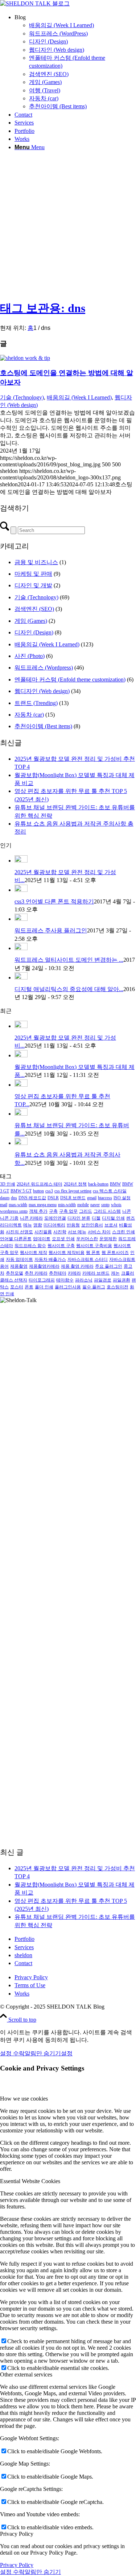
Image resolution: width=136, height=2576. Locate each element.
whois (116, 1205)
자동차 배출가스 (50, 1259)
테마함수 (65, 1280)
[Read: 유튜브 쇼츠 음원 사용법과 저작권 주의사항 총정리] (21, 1143)
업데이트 (42, 1239)
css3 (49, 1191)
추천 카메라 (36, 1273)
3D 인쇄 (8, 1184)
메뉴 (28, 1225)
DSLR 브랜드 (73, 1198)
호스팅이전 (118, 1287)
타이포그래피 (42, 1280)
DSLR (53, 1198)
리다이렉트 (11, 1225)
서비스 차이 (99, 1232)
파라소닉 (84, 1280)
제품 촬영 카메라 (77, 1266)
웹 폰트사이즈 (115, 1253)
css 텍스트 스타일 (110, 1191)
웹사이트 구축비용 (94, 1246)
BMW (115, 1184)
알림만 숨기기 (43, 2053)
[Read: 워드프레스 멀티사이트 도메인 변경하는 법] (21, 948)
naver (95, 1205)
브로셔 (111, 1225)
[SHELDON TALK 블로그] (35, 3)
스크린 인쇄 (123, 1232)
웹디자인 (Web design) (42, 691)
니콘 (127, 1211)
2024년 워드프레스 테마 (40, 1184)
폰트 (29, 1287)
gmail (92, 1198)
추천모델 (15, 1273)
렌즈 (131, 1218)
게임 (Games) (31, 621)
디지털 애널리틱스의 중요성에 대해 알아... (69, 989)
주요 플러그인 (109, 1266)
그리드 (86, 1211)
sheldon (23, 1955)
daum (5, 1198)
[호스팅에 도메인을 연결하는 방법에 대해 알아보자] (25, 358)
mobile (83, 1205)
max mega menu (43, 1205)
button (38, 1191)
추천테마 (58, 1273)
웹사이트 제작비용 (67, 1253)
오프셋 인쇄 (63, 1239)
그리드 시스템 (107, 1211)
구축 (53, 1211)
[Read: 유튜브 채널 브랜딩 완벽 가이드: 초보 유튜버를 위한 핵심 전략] (21, 1114)
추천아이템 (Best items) (43, 726)
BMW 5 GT (21, 1191)
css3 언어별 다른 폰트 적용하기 (54, 901)
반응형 (73, 1225)
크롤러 (128, 1273)
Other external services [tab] (26, 2374)
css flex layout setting (73, 1191)
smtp (105, 1205)
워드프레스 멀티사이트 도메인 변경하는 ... (69, 960)
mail (4, 1205)
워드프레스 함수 (30, 1246)
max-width (18, 1205)
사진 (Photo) (30, 656)
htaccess (105, 1198)
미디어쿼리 (54, 1225)
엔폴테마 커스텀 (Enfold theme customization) (70, 679)
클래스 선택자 (14, 1280)
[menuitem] (75, 62)
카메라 (74, 1273)
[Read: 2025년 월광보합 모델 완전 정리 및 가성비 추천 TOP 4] (21, 861)
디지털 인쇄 (113, 1218)
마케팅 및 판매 (33, 574)
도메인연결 (55, 1218)
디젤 (96, 1218)
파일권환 (121, 1280)
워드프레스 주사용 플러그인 (51, 930)
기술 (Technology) (22, 397)
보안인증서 (92, 1225)
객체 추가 (38, 1211)
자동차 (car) (29, 715)
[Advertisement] (68, 225)
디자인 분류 (79, 1218)
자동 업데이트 (19, 1259)
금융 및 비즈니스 (36, 562)
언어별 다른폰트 (16, 1239)
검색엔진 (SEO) (34, 609)
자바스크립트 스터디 (88, 1259)
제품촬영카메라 (44, 1266)
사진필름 (43, 1232)
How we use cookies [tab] (24, 2099)
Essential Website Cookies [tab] (30, 2181)
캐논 (115, 1273)
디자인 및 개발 (33, 585)
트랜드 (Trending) (36, 703)
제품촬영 (19, 1266)
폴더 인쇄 (44, 1287)
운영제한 (108, 1239)
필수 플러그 (94, 1287)
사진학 (60, 1232)
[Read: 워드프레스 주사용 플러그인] (21, 919)
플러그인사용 (68, 1287)
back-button (98, 1184)
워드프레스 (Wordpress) (44, 668)
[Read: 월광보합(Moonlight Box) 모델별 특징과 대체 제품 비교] (21, 1055)
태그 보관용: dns (43, 308)
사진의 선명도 (19, 1232)
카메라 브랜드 (96, 1273)
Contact (23, 1963)
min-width (67, 1205)
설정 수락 (12, 2053)
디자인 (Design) (34, 632)
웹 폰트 (93, 1253)
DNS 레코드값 (32, 1198)
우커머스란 (87, 1239)
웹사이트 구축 (61, 1246)
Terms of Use (30, 1985)
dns (14, 1198)
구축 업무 (68, 1211)
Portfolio (24, 1939)
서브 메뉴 (77, 1232)
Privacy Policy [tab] (17, 2534)
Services (24, 1947)
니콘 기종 (9, 1218)
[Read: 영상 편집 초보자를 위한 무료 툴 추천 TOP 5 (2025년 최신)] (21, 1085)
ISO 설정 (122, 1198)
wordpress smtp (14, 1211)
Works (22, 1994)
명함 (38, 1225)
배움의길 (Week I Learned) (79, 397)
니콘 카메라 (31, 1218)
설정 (67, 2053)
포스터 (17, 1287)
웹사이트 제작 (34, 1253)
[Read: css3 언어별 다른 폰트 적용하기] (21, 890)
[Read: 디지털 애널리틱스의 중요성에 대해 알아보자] (21, 977)
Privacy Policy (31, 1977)
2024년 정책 (75, 1184)
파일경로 (103, 1280)
